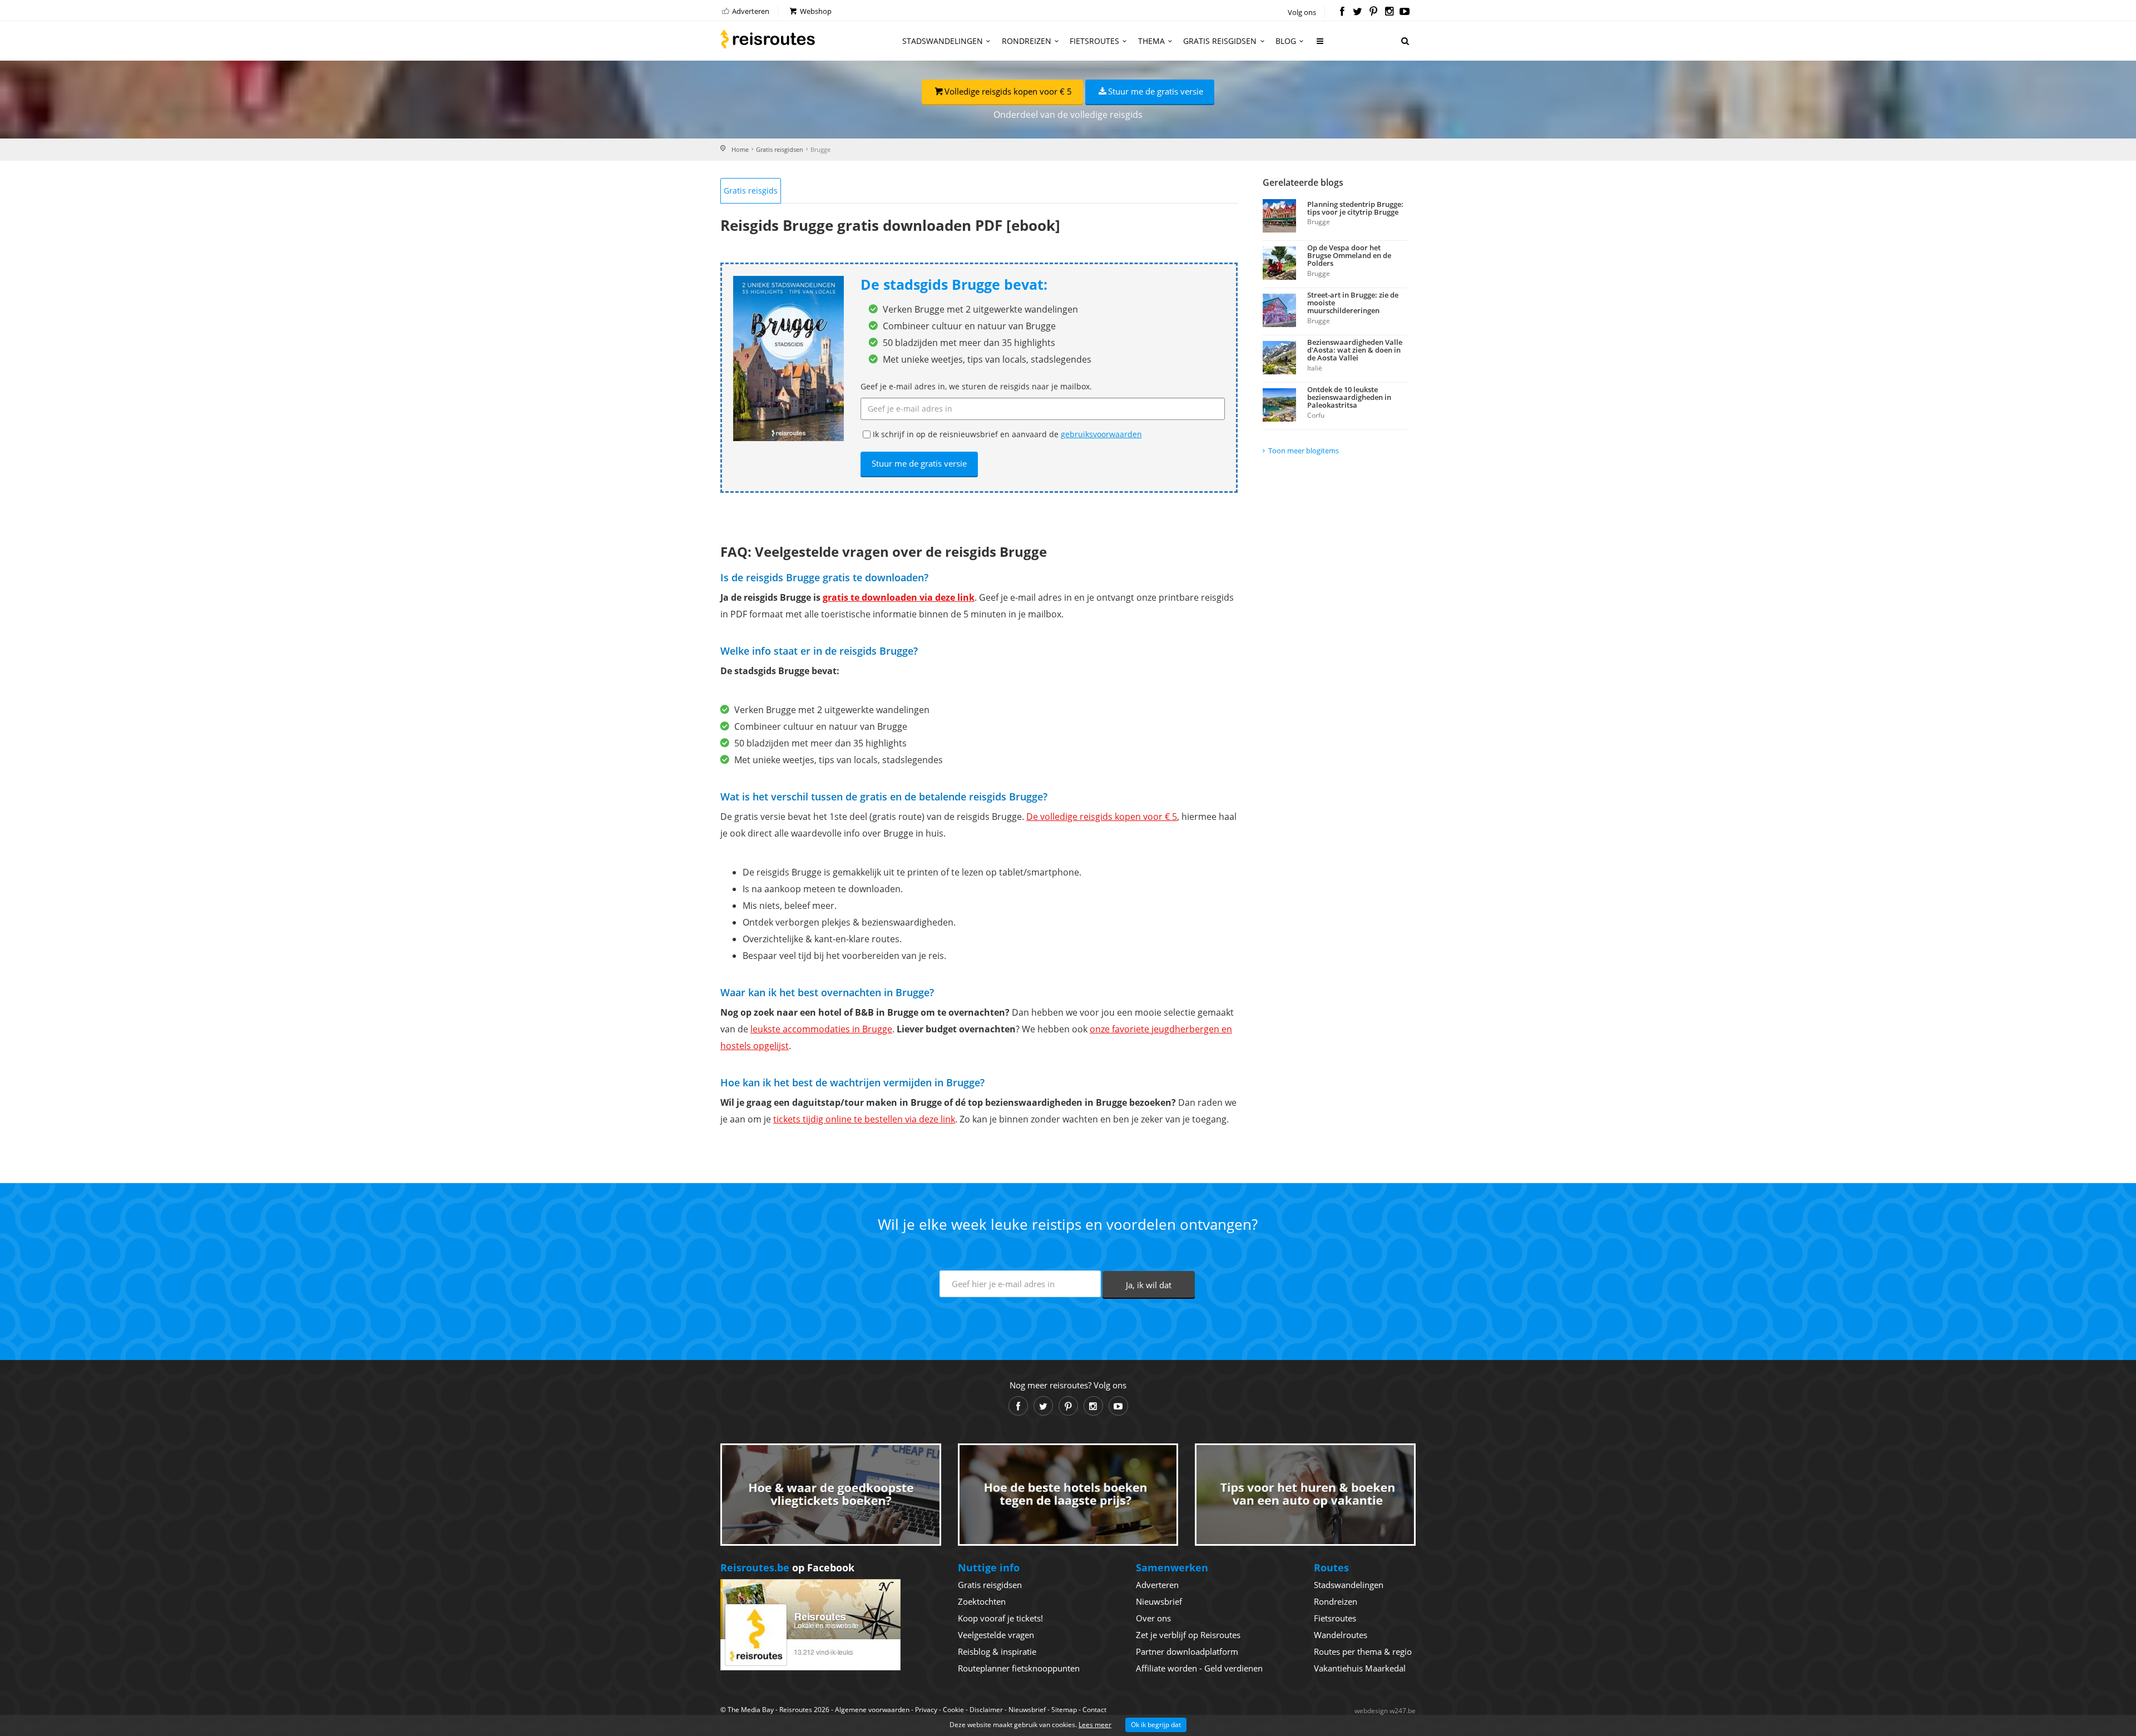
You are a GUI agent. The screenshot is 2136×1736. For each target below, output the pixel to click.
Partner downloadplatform (1187, 1651)
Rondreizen (1027, 41)
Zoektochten (982, 1601)
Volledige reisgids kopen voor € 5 (1008, 91)
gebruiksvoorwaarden (1101, 434)
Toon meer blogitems (1304, 451)
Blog (1286, 41)
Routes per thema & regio (1363, 1651)
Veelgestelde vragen (996, 1635)
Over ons (1153, 1618)
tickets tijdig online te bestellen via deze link (864, 1119)
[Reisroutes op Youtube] (1405, 12)
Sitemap (1064, 1710)
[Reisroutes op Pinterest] (1373, 12)
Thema (1151, 41)
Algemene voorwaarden (872, 1710)
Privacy (926, 1710)
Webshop (815, 11)
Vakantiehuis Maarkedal (1360, 1668)
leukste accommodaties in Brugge (821, 1029)
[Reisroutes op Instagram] (1389, 12)
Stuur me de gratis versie (1156, 91)
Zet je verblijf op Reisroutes (1188, 1635)
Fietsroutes (1094, 41)
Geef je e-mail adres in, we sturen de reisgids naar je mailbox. (976, 386)
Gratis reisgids (751, 191)
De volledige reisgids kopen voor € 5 (1102, 817)
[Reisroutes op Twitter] (1358, 12)
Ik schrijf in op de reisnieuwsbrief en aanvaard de (1007, 434)
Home (740, 149)
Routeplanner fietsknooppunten (1019, 1668)
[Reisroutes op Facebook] (1342, 12)
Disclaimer (986, 1710)
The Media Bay (751, 1710)
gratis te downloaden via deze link (899, 597)
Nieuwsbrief (1159, 1601)
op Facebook (787, 1567)
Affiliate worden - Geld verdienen (1199, 1668)
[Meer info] (1321, 45)
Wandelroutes (1341, 1635)
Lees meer (1095, 1725)
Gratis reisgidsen (1220, 41)
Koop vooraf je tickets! (1000, 1618)
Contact (1094, 1710)
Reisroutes (768, 39)
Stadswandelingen (943, 41)
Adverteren (750, 11)
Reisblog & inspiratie (997, 1651)
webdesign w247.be (1385, 1711)
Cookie (953, 1710)
